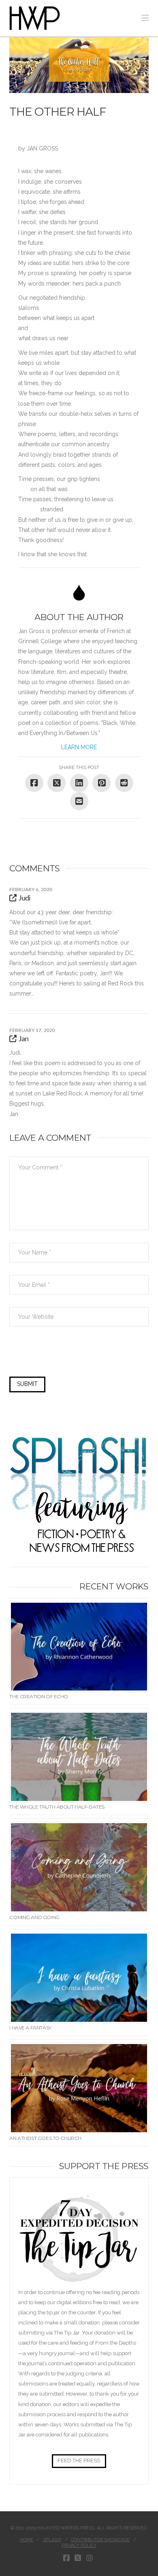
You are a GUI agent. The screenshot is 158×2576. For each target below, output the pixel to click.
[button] (145, 18)
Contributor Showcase (100, 2540)
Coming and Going (34, 1917)
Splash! (52, 2540)
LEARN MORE (79, 747)
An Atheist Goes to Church (45, 2138)
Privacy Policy (79, 2545)
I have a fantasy (30, 2028)
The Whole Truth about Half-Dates (57, 1807)
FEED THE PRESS (79, 2461)
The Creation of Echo (39, 1696)
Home (27, 2540)
